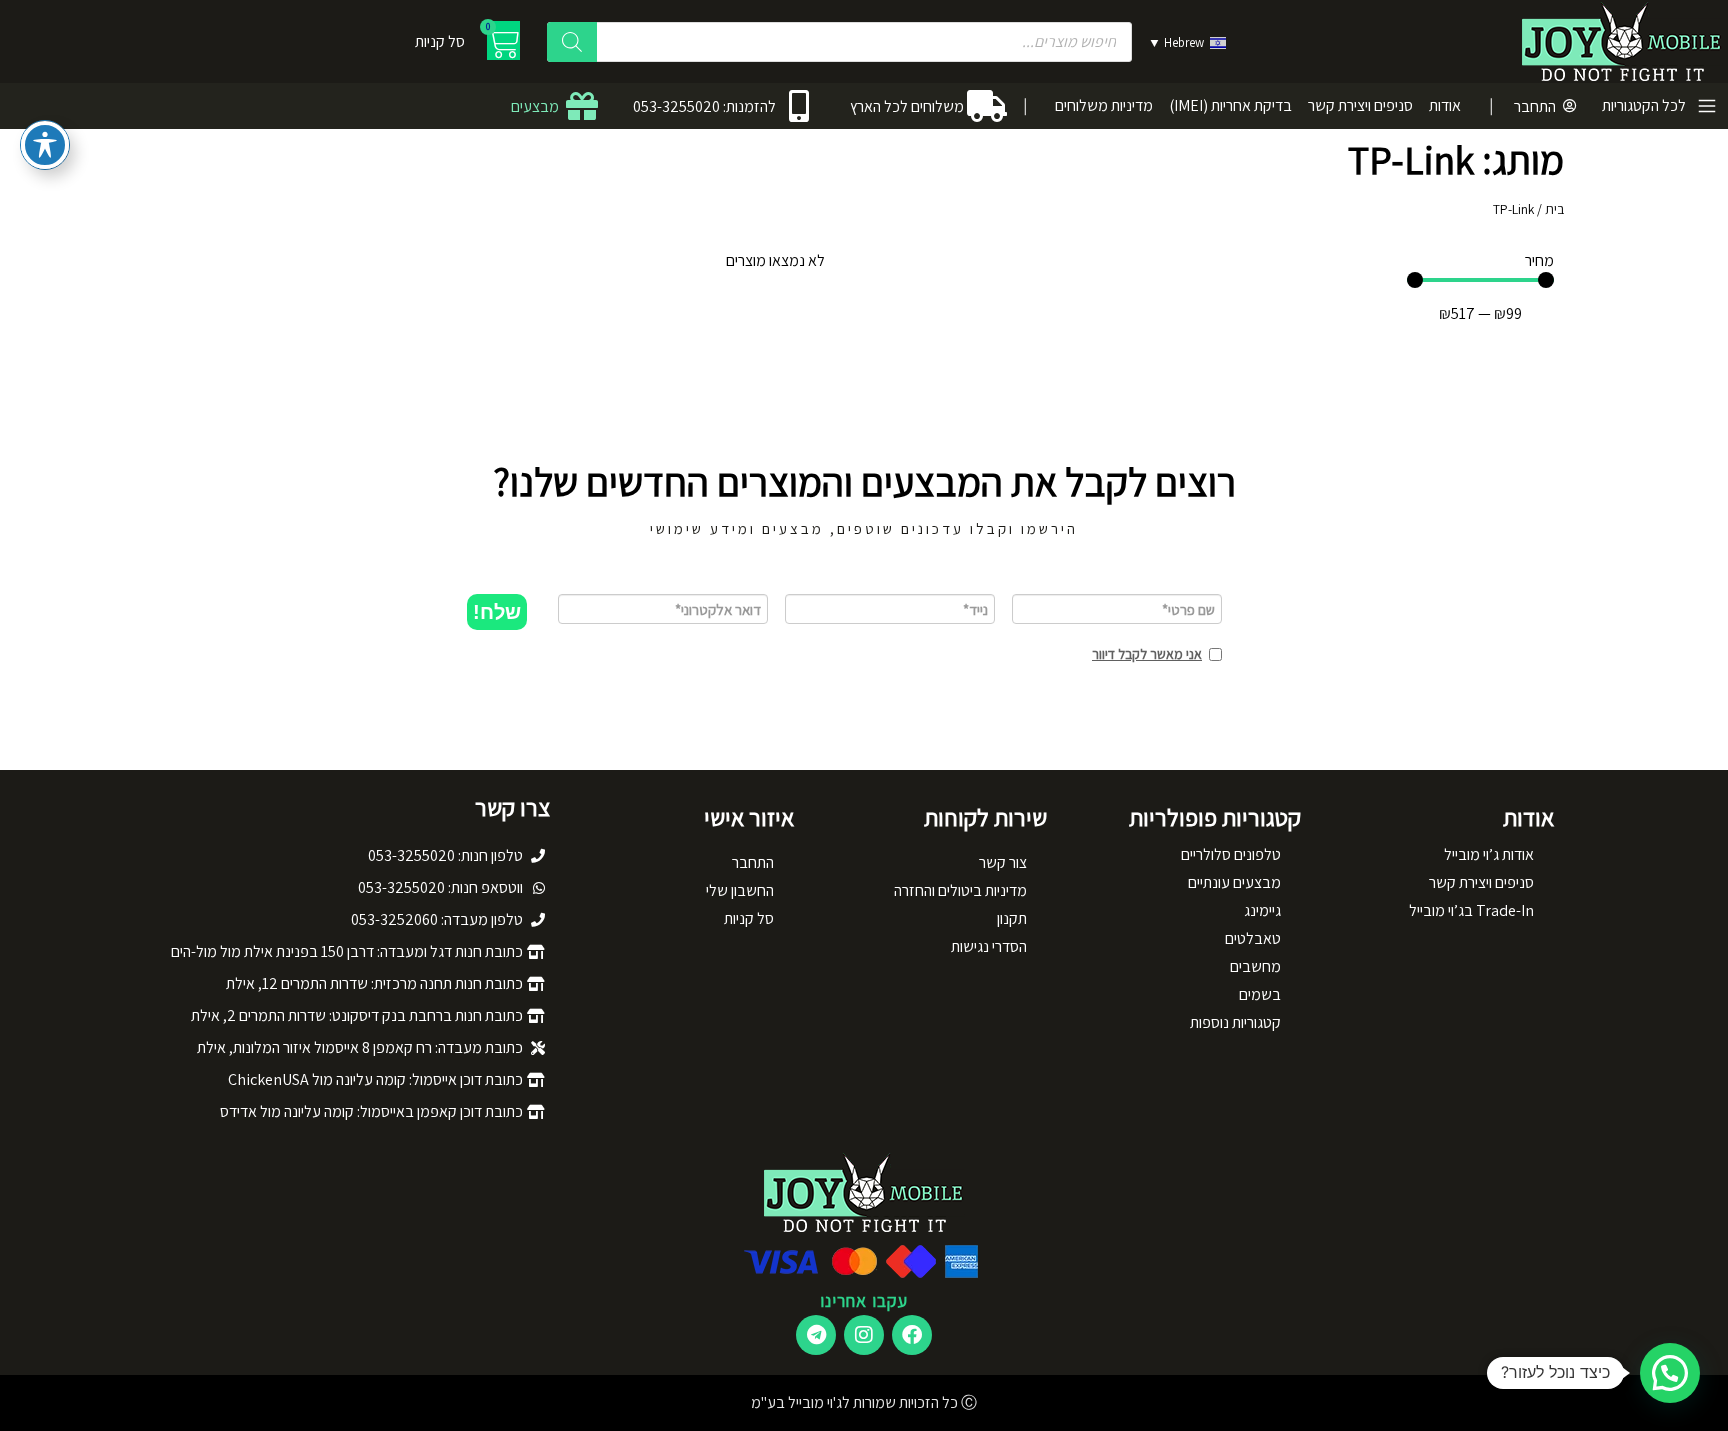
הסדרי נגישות (989, 946)
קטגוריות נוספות (1235, 1022)
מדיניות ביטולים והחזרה (960, 890)
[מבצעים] (582, 106)
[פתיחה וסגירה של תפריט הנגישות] (45, 145)
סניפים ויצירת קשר (1360, 105)
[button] (497, 612)
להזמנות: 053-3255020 (704, 106)
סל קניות (749, 918)
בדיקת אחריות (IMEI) (1230, 105)
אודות (1445, 105)
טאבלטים (1253, 938)
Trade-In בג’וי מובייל (1471, 910)
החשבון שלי (740, 890)
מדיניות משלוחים (1104, 105)
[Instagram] (864, 1335)
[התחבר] (1570, 106)
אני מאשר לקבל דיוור (1147, 654)
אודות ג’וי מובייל (1489, 854)
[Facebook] (912, 1335)
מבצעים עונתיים (1234, 882)
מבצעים (535, 106)
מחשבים (1255, 966)
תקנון (1012, 918)
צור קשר (1003, 862)
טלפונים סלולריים (1231, 854)
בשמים (1260, 994)
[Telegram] (816, 1335)
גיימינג (1262, 910)
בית (1554, 209)
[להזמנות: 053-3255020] (799, 106)
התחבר (1535, 106)
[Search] (572, 42)
